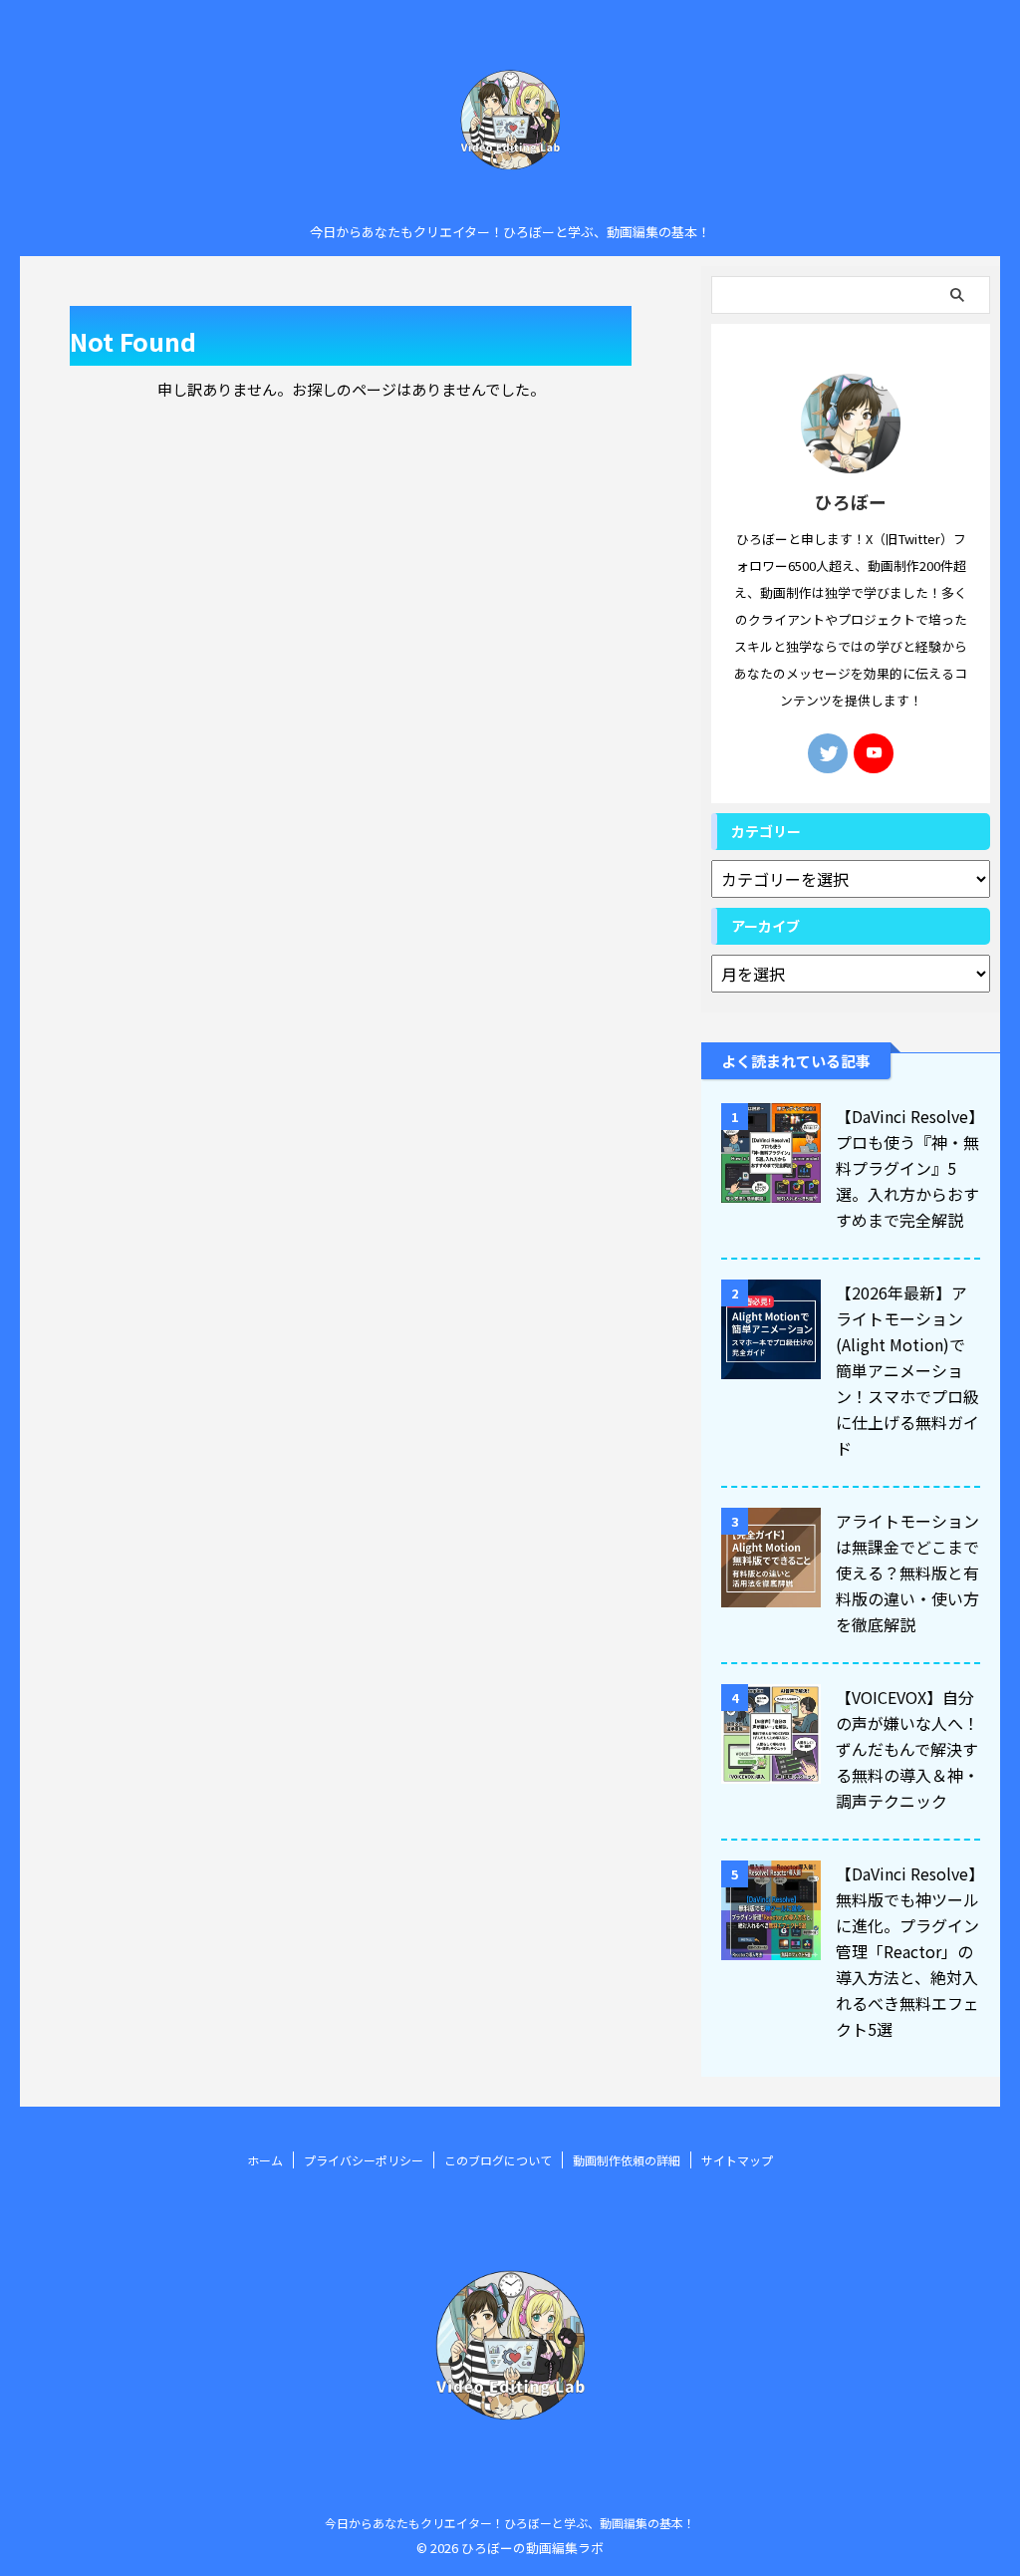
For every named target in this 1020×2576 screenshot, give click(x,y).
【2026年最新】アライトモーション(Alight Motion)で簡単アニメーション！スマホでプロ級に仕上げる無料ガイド (907, 1370)
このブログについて (498, 2160)
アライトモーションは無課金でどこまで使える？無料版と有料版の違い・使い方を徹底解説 (907, 1573)
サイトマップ (737, 2160)
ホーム (265, 2160)
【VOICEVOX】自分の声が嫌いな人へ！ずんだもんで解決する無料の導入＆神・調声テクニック (907, 1749)
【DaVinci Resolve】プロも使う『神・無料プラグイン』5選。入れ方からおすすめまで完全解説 (907, 1168)
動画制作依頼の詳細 (627, 2160)
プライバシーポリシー (364, 2160)
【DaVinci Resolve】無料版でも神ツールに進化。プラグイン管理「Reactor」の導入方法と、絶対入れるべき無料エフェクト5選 (907, 1951)
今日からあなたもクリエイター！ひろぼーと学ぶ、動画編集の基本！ (510, 2523)
